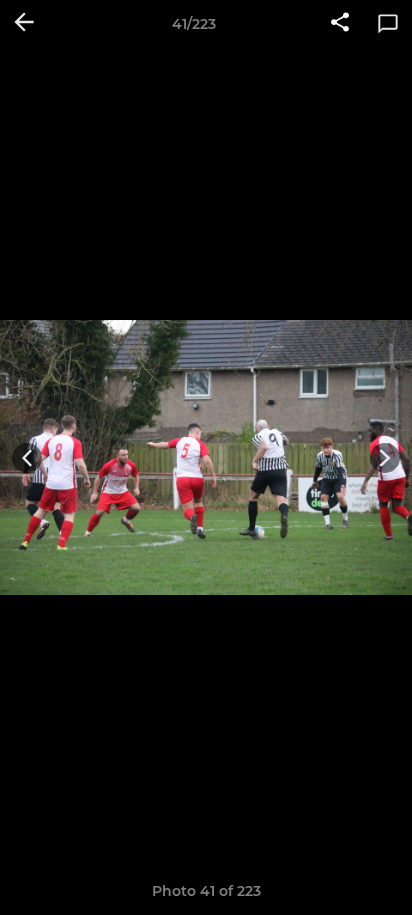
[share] (340, 24)
